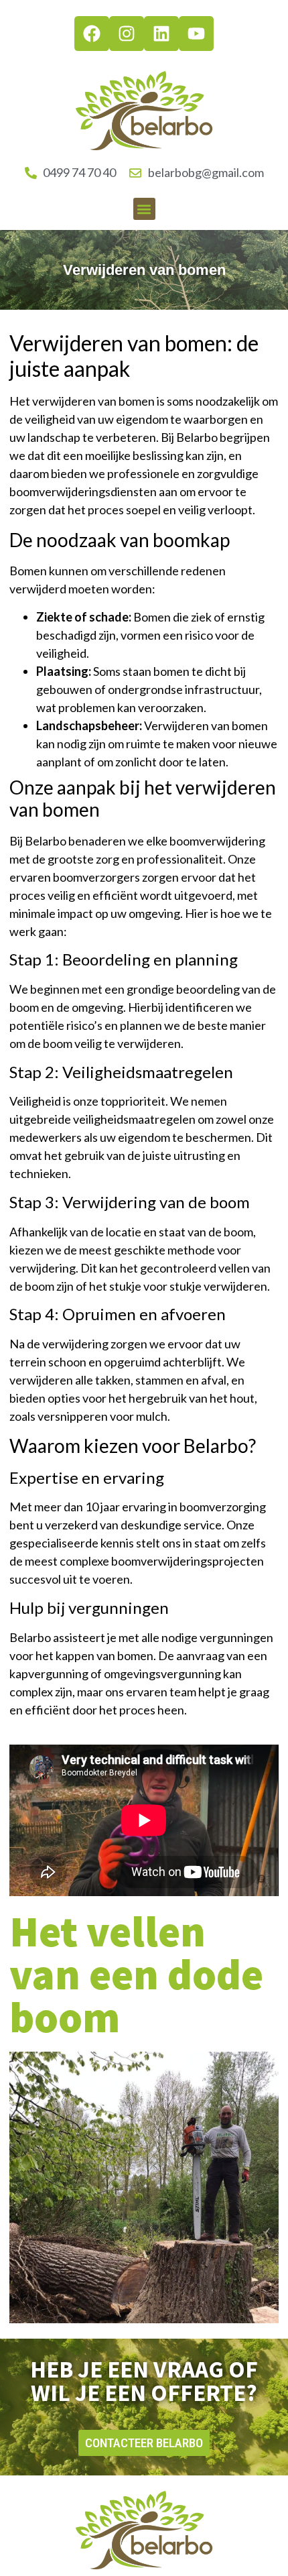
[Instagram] (127, 34)
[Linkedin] (161, 34)
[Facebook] (92, 34)
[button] (144, 209)
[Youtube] (196, 34)
